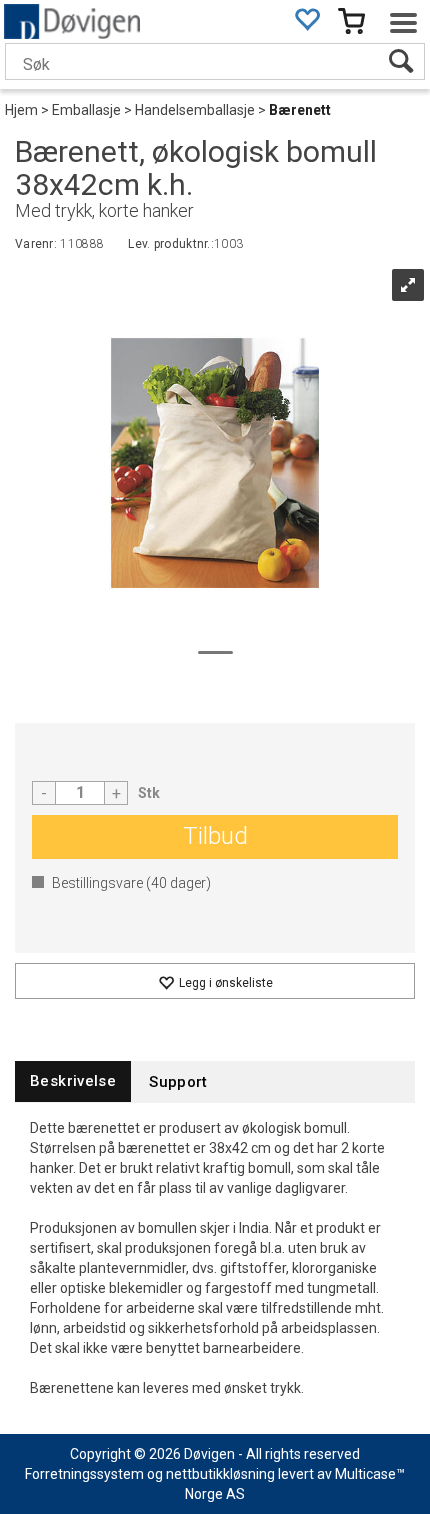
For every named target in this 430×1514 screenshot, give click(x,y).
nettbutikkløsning (220, 1474)
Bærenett (300, 110)
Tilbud (215, 836)
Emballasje (86, 110)
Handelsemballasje (195, 110)
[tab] (73, 1081)
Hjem (21, 110)
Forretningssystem (84, 1474)
